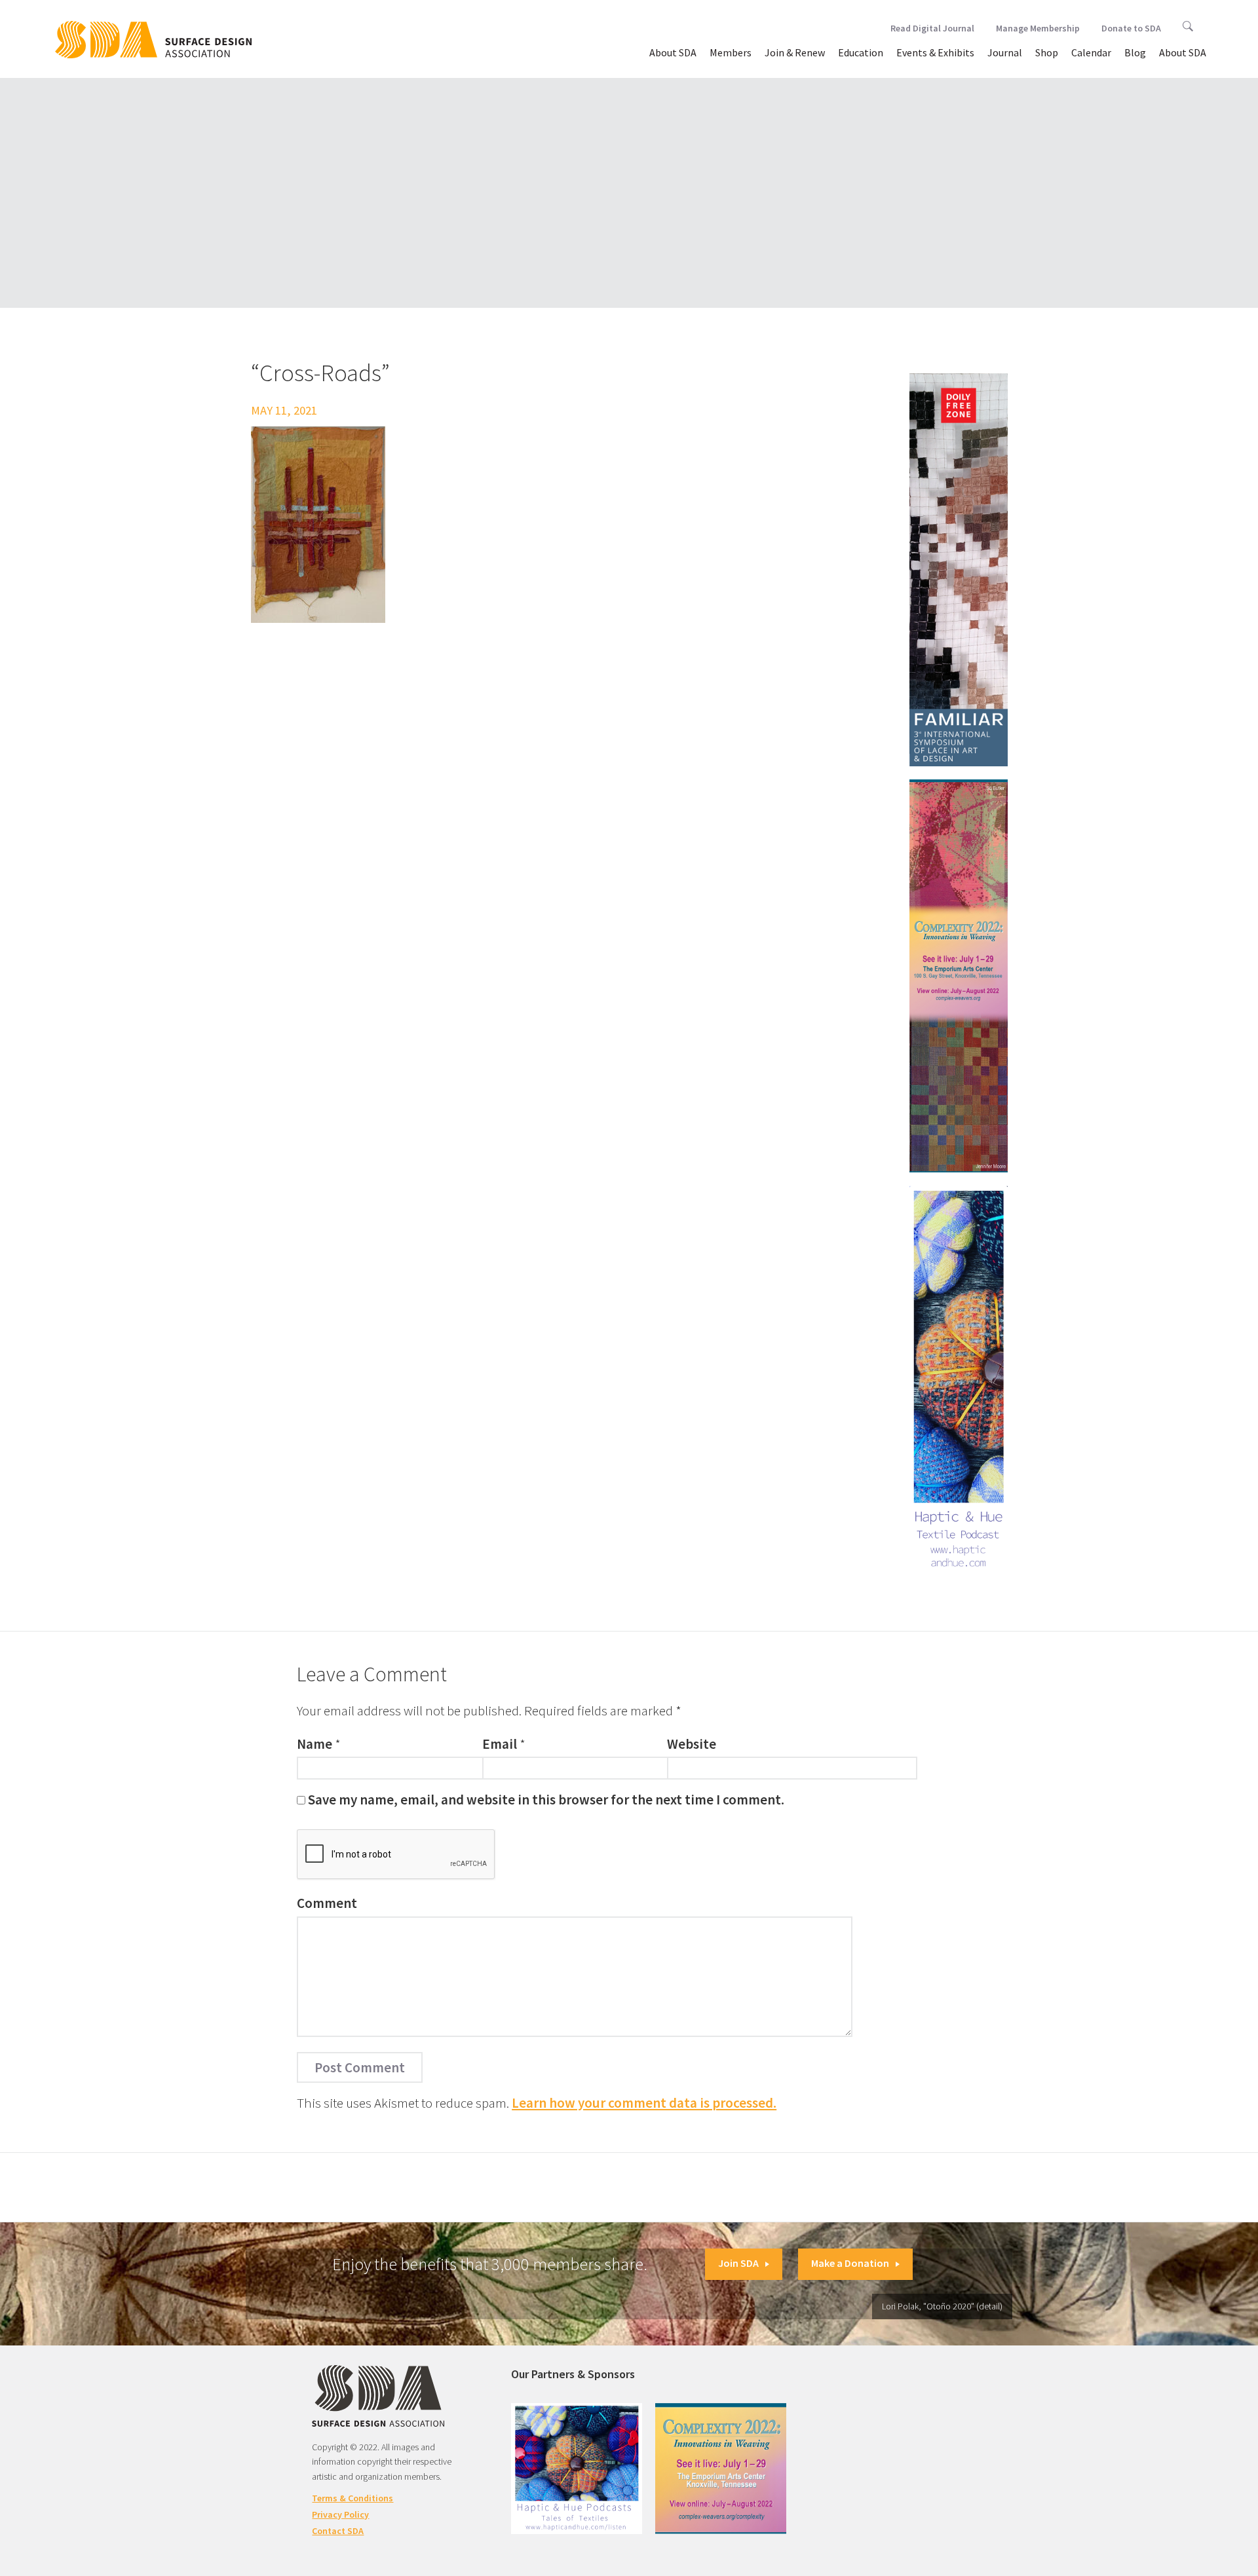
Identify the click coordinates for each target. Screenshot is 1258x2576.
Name (314, 1744)
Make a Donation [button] (850, 2263)
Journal (1005, 52)
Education (861, 52)
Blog (1135, 52)
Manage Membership (1038, 28)
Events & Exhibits (935, 52)
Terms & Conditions (353, 2498)
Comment (327, 1903)
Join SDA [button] (738, 2263)
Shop (1047, 52)
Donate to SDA (1131, 28)
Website (692, 1744)
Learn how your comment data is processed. (644, 2103)
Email (500, 1744)
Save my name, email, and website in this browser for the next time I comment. (546, 1800)
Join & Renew (795, 52)
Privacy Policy (340, 2514)
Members (731, 52)
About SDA (673, 52)
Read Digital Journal (932, 28)
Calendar (1091, 52)
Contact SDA (338, 2531)
